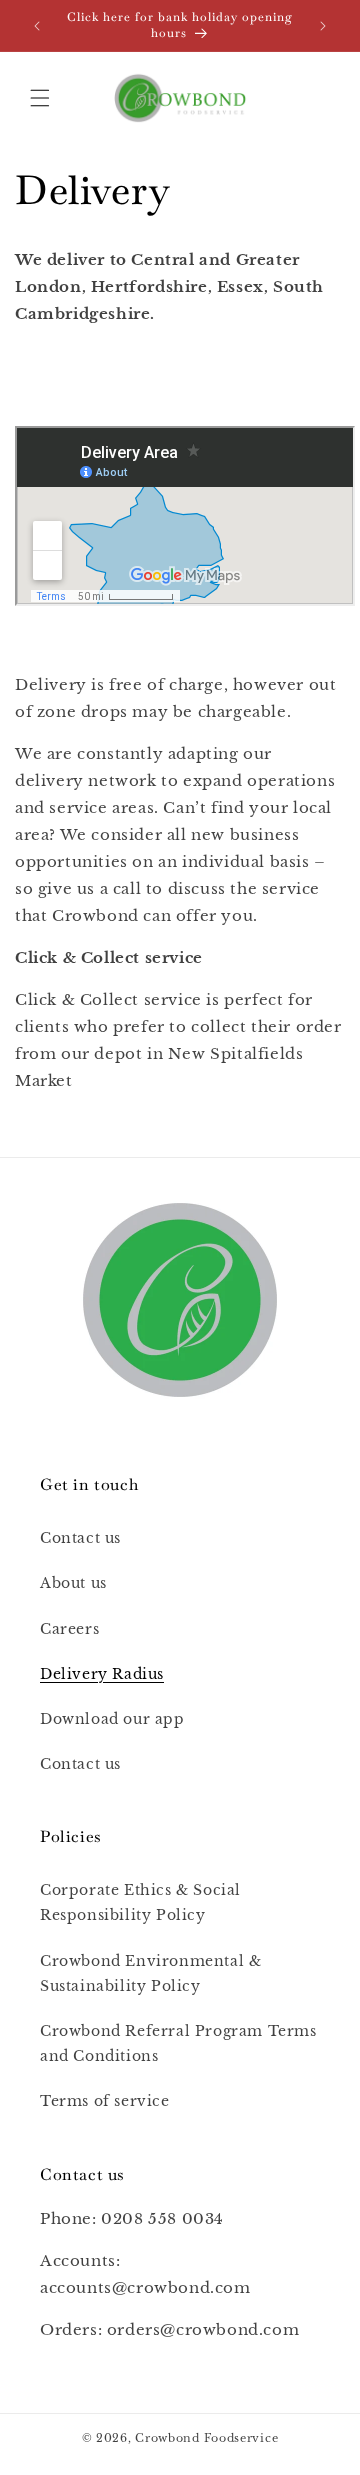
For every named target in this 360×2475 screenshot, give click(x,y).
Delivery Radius (102, 1674)
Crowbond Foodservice (206, 2438)
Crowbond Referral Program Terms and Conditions (178, 2043)
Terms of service (105, 2101)
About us (73, 1583)
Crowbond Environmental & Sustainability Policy (150, 1973)
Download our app (112, 1719)
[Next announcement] (323, 26)
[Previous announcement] (37, 26)
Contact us (80, 1538)
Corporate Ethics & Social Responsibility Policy (140, 1902)
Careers (69, 1629)
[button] (40, 98)
